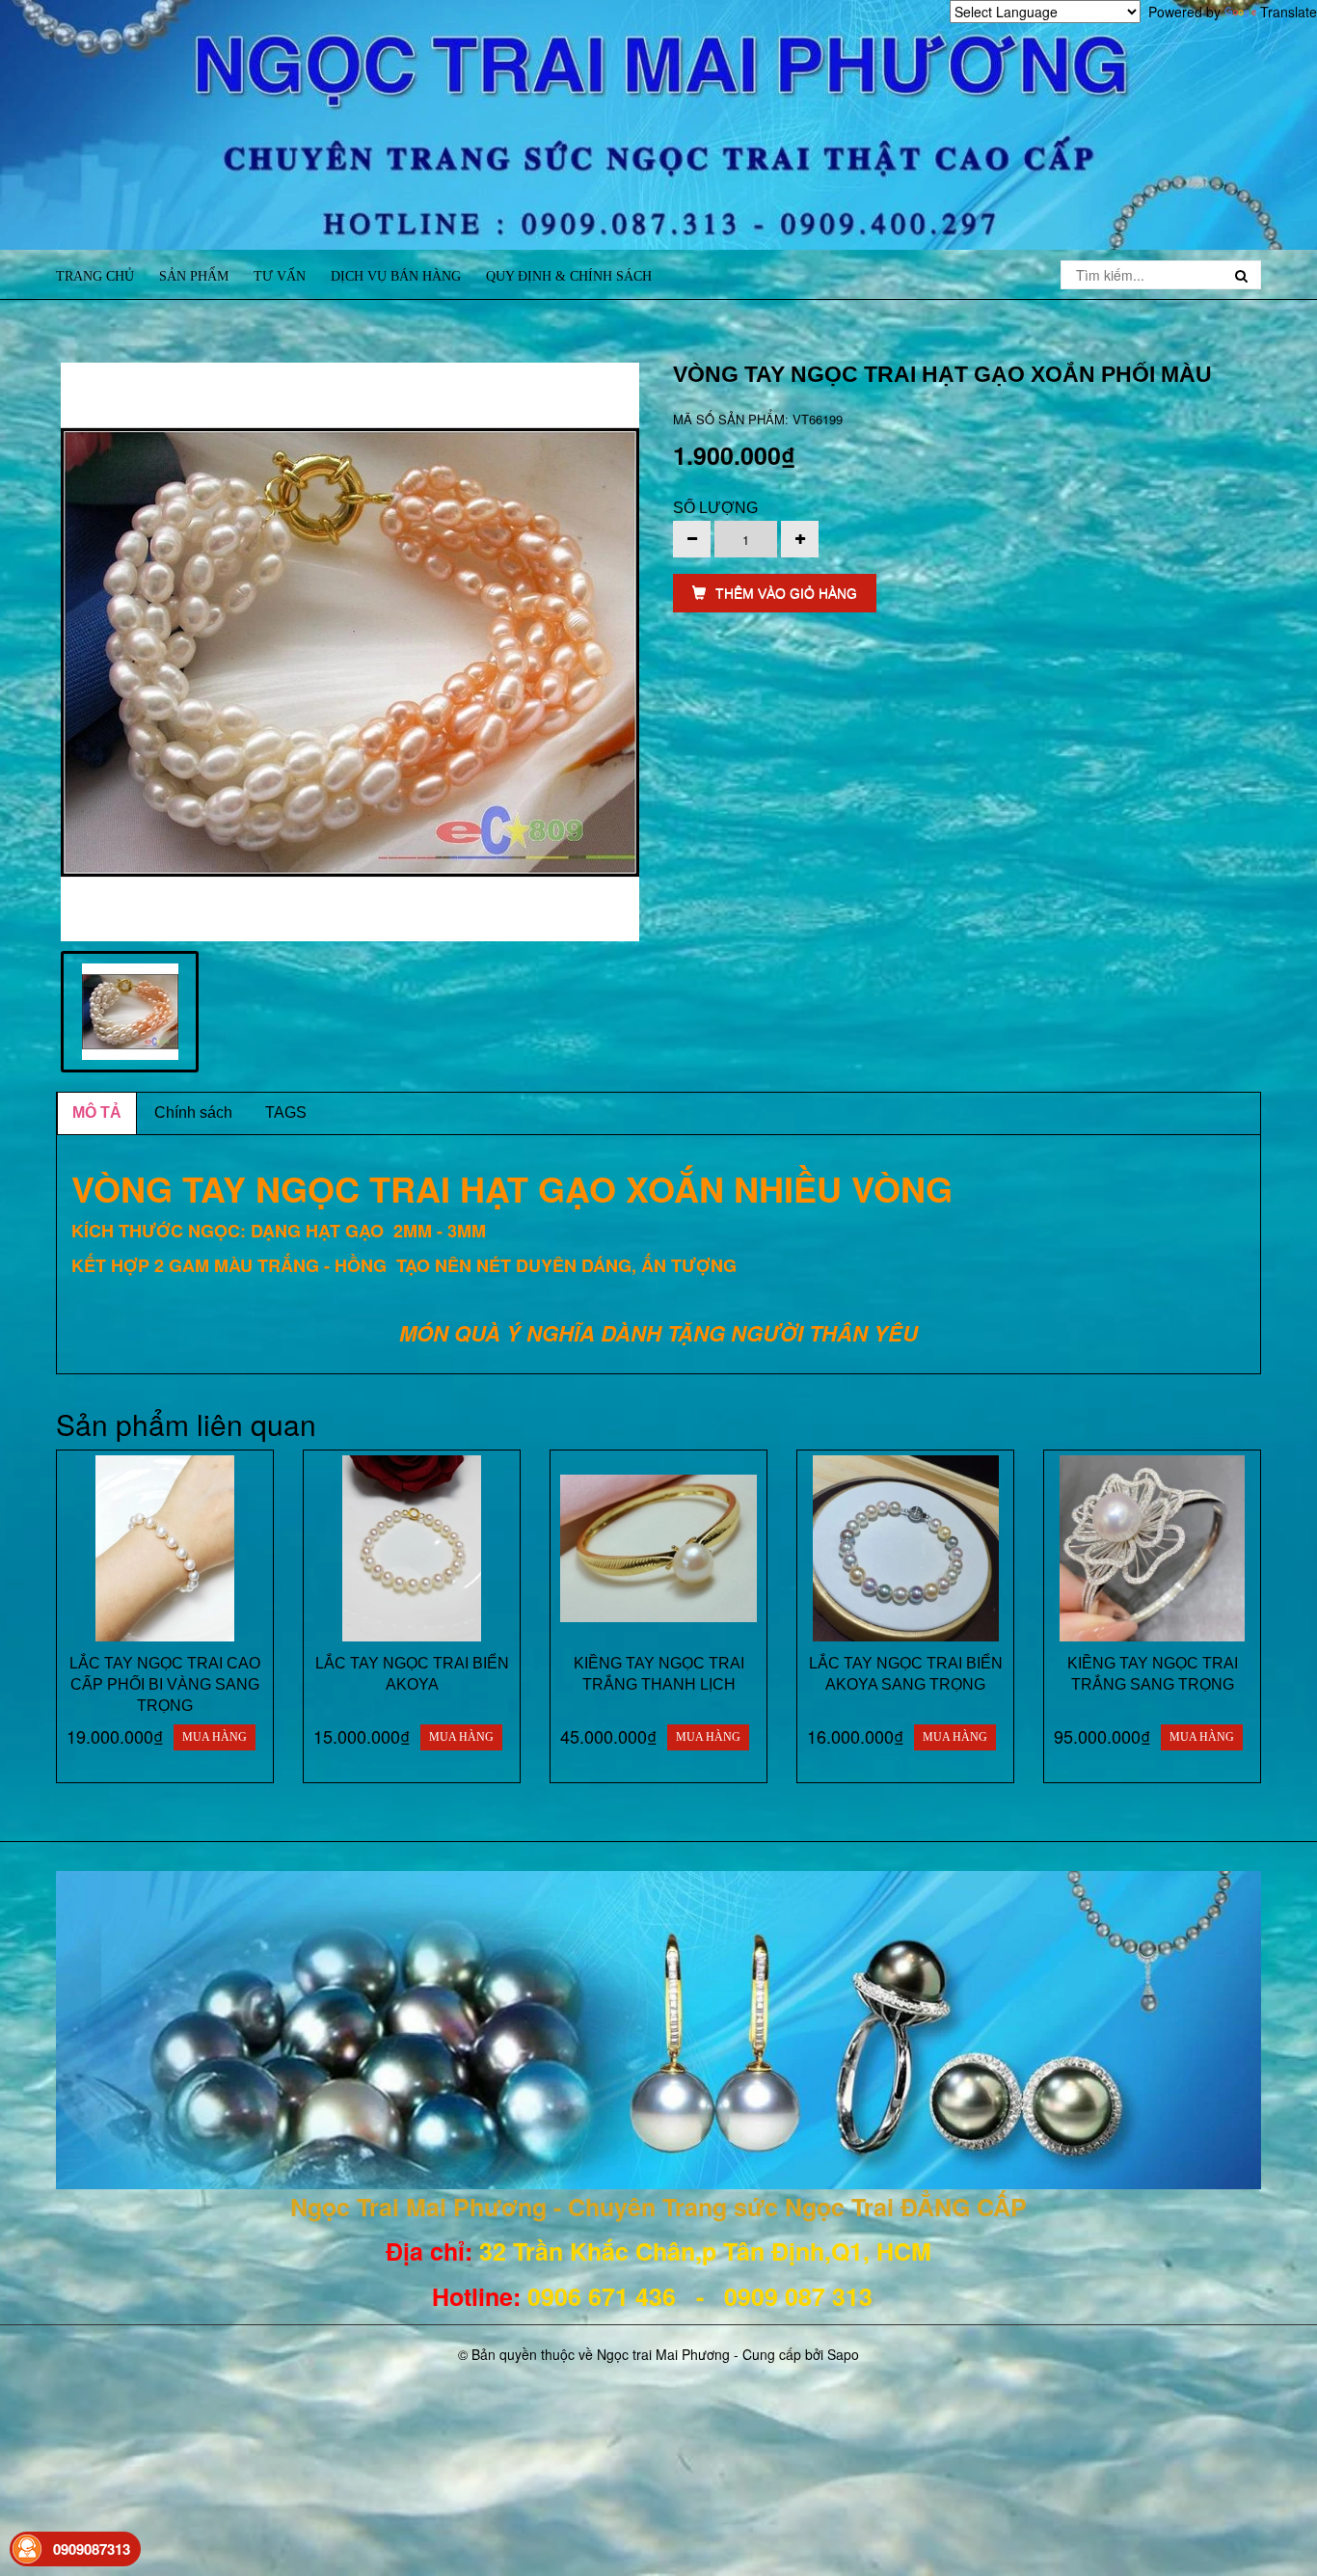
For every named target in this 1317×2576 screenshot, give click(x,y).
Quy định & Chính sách (569, 276)
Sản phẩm (194, 276)
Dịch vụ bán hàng (396, 276)
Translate (1289, 12)
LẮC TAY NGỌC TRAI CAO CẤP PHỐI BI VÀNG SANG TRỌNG (165, 1684)
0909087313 (92, 2549)
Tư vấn (280, 276)
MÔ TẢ (97, 1112)
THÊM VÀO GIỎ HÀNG (786, 593)
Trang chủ (95, 276)
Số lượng (715, 508)
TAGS (286, 1112)
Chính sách (193, 1112)
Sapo (843, 2354)
